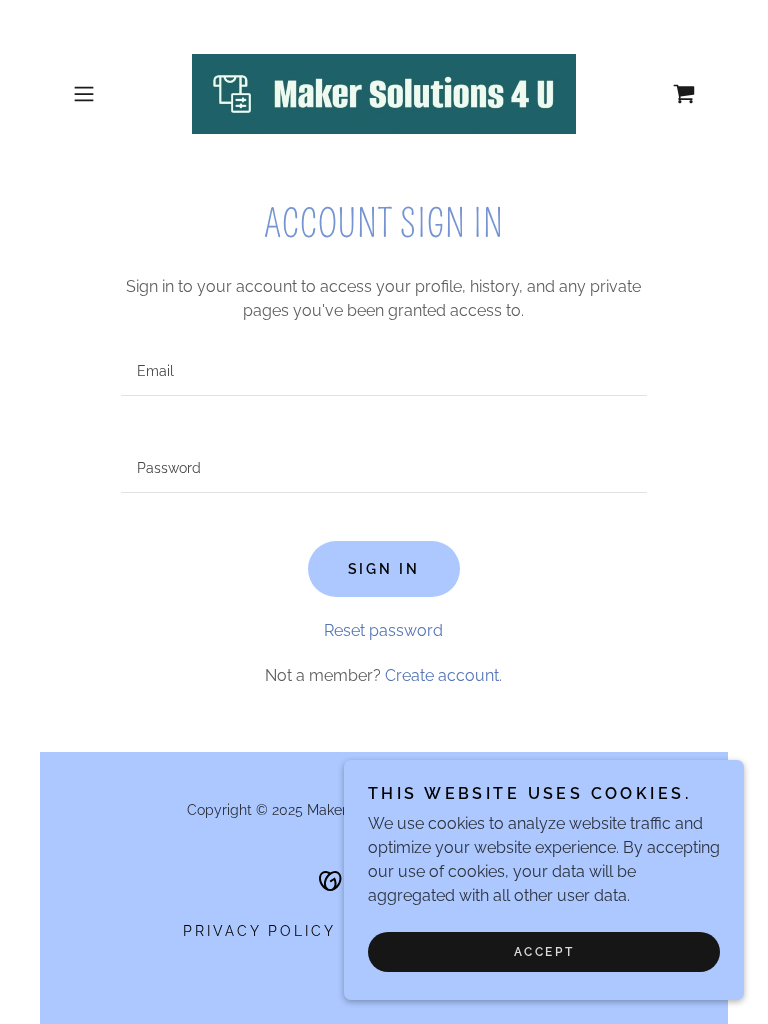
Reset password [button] (383, 630)
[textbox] (383, 371)
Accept (544, 952)
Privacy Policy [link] (259, 931)
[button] (112, 94)
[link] (384, 94)
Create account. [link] (443, 675)
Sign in (384, 569)
